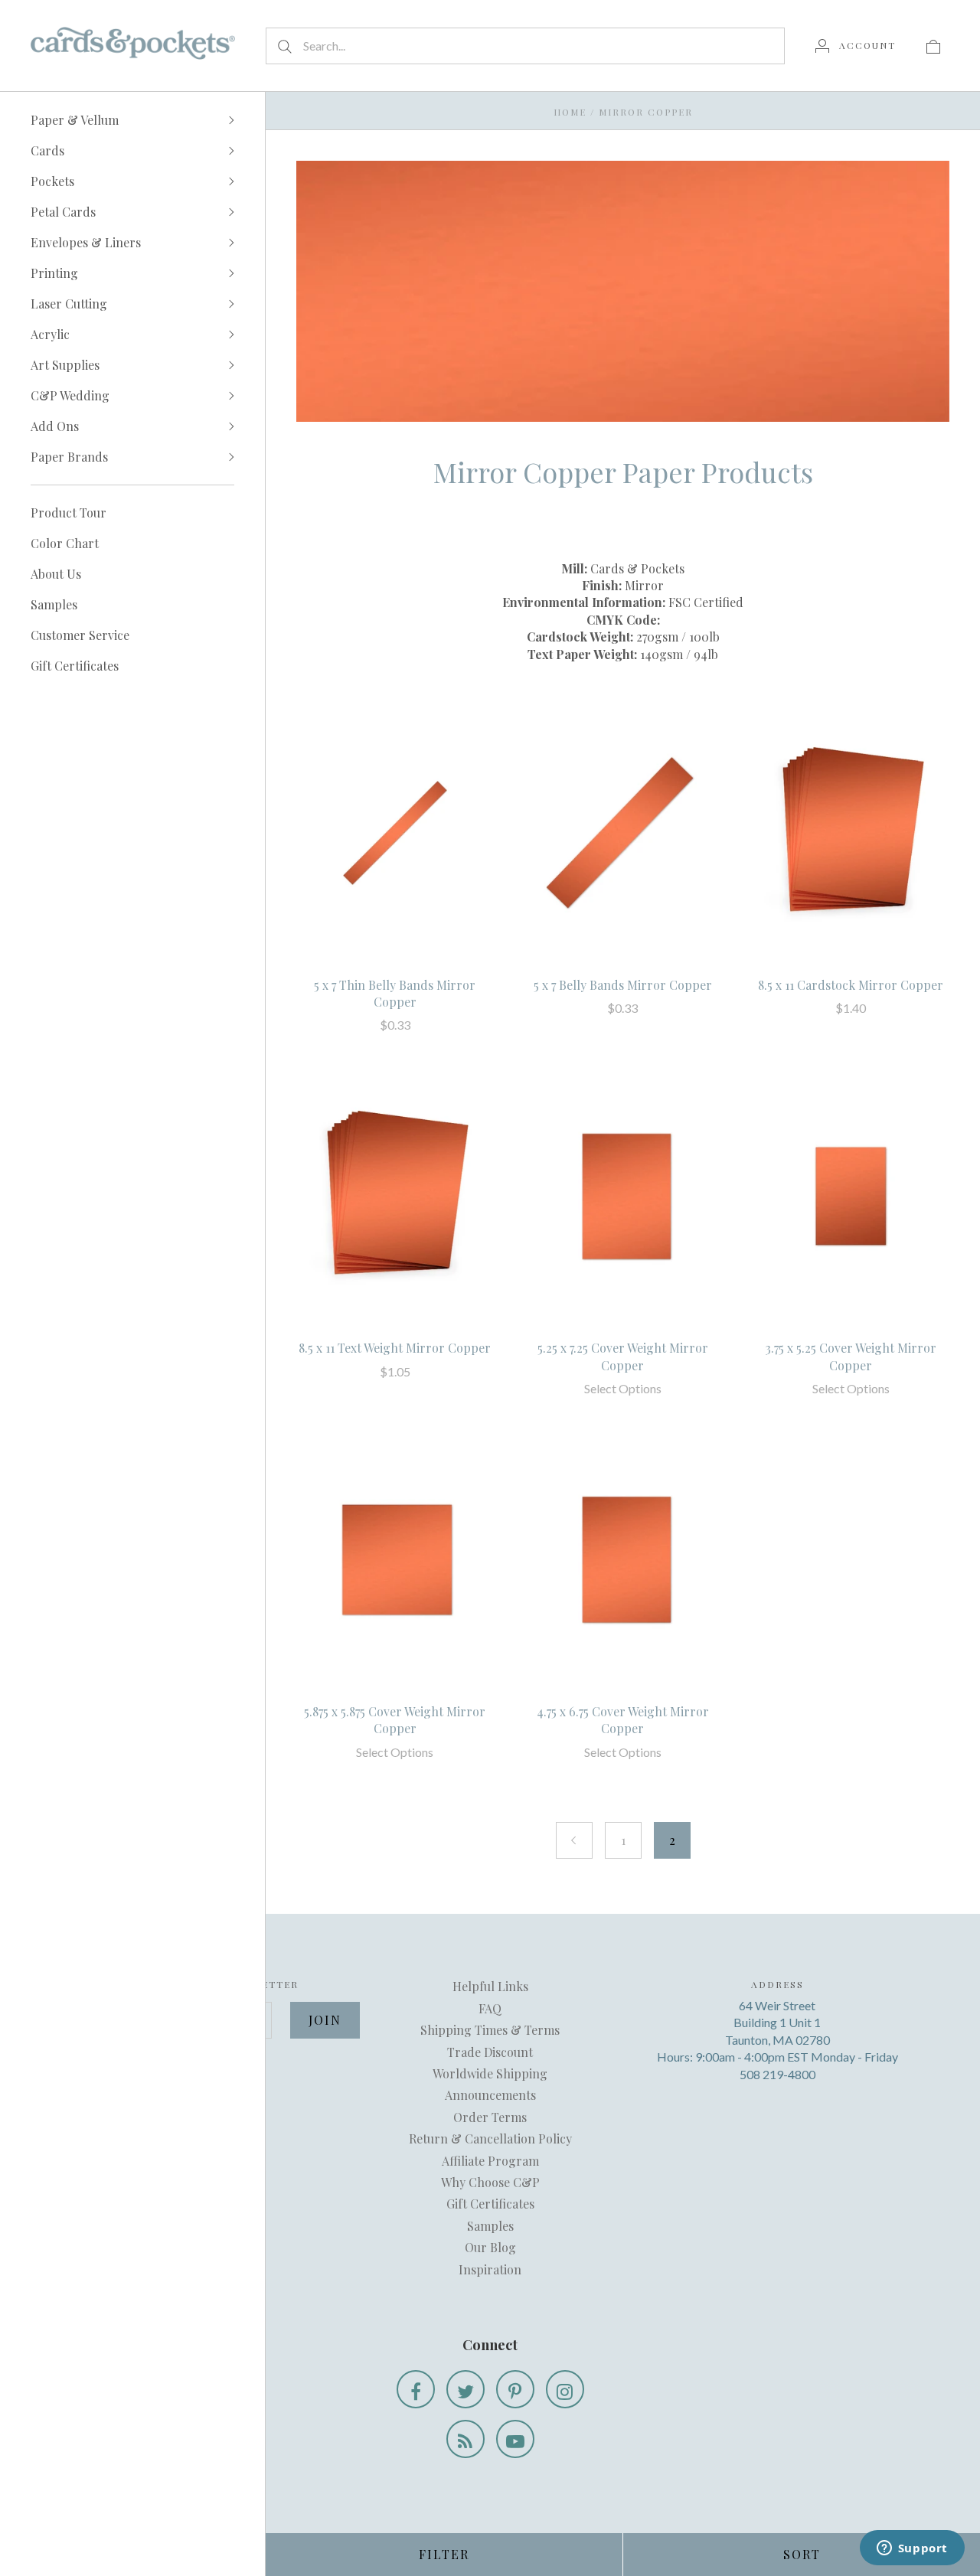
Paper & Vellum (75, 120)
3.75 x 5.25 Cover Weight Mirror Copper (851, 1356)
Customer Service (80, 635)
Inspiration (490, 2269)
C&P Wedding (70, 395)
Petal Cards (63, 212)
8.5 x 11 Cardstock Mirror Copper (851, 985)
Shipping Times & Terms (490, 2030)
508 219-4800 (777, 2074)
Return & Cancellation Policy (490, 2139)
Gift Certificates (75, 666)
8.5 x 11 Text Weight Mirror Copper (395, 1348)
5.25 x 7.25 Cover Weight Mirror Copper (623, 1356)
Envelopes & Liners (86, 242)
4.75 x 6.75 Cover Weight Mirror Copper (623, 1720)
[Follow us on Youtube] (515, 2439)
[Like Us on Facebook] (416, 2389)
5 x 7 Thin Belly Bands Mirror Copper (395, 993)
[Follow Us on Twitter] (465, 2389)
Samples (54, 604)
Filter (444, 2554)
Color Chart (65, 543)
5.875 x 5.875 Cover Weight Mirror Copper (395, 1720)
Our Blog (490, 2247)
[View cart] (933, 45)
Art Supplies (65, 365)
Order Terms (490, 2117)
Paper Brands (69, 457)
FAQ (490, 2008)
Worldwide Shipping (490, 2073)
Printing (54, 273)
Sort (802, 2554)
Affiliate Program (490, 2161)
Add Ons (55, 426)
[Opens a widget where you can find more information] (912, 2549)
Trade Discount (490, 2052)
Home (570, 112)
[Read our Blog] (465, 2439)
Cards (47, 150)
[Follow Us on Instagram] (565, 2389)
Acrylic (50, 334)
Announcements (490, 2095)
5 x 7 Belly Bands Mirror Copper (623, 985)
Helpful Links (490, 1986)
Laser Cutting (69, 304)
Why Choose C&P (490, 2182)
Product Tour (69, 513)
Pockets (52, 181)
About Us (56, 574)
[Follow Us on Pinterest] (515, 2389)
